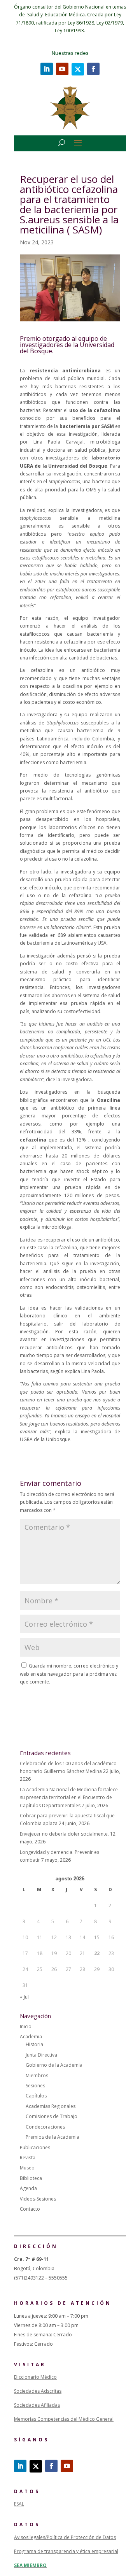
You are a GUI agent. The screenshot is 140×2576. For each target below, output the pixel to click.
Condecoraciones (45, 2127)
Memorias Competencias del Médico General (64, 2419)
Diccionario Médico (35, 2377)
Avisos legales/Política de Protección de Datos (65, 2537)
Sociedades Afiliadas (37, 2405)
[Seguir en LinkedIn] (47, 69)
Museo (27, 2168)
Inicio (26, 2026)
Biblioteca (31, 2178)
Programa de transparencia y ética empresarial (66, 2551)
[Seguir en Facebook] (93, 69)
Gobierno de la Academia (54, 2065)
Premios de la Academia (52, 2137)
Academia (31, 2037)
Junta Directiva (41, 2055)
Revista (28, 2158)
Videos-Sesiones (38, 2199)
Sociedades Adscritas (38, 2391)
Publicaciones (35, 2147)
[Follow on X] (78, 69)
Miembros (37, 2075)
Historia (34, 2044)
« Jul (24, 1997)
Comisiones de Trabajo (52, 2116)
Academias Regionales (51, 2106)
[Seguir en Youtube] (62, 69)
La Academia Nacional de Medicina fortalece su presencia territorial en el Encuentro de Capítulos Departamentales (69, 1797)
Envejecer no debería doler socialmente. (64, 1834)
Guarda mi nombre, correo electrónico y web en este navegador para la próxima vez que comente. (69, 1674)
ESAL (19, 2504)
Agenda (28, 2188)
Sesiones (35, 2086)
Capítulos (36, 2096)
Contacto (30, 2209)
